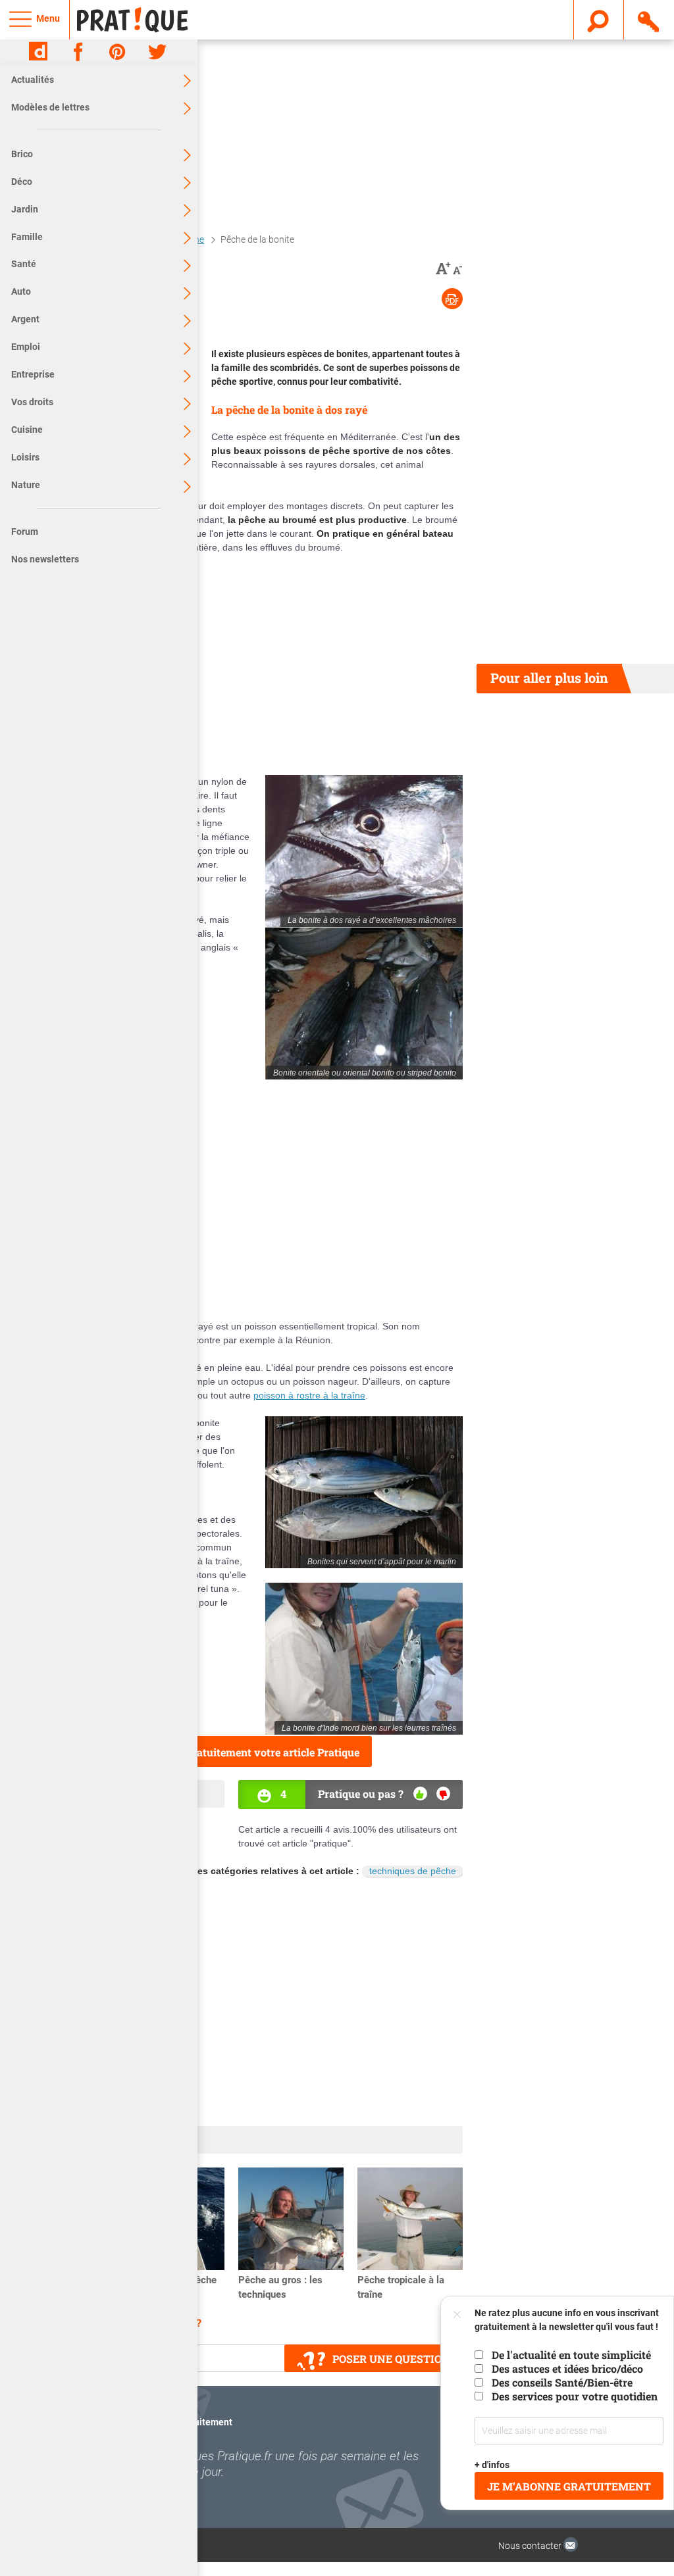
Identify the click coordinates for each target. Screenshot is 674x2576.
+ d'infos (492, 2465)
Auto (21, 291)
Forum (25, 532)
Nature (26, 485)
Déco (22, 182)
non (443, 1794)
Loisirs (25, 457)
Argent (25, 319)
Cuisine (27, 430)
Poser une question (391, 2359)
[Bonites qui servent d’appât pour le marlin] (364, 1492)
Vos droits (32, 402)
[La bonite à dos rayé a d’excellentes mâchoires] (364, 851)
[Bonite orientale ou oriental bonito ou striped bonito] (364, 1003)
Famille (27, 237)
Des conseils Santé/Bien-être (562, 2382)
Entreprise (33, 374)
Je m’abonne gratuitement (569, 2486)
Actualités (33, 80)
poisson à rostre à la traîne (309, 1395)
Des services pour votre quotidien (575, 2396)
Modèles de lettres (50, 107)
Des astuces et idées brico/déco (567, 2368)
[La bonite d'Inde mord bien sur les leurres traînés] (364, 1659)
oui (420, 1794)
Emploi (26, 347)
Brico (22, 154)
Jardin (25, 209)
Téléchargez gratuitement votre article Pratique (242, 1752)
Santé (24, 264)
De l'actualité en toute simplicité (571, 2355)
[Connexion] (649, 19)
